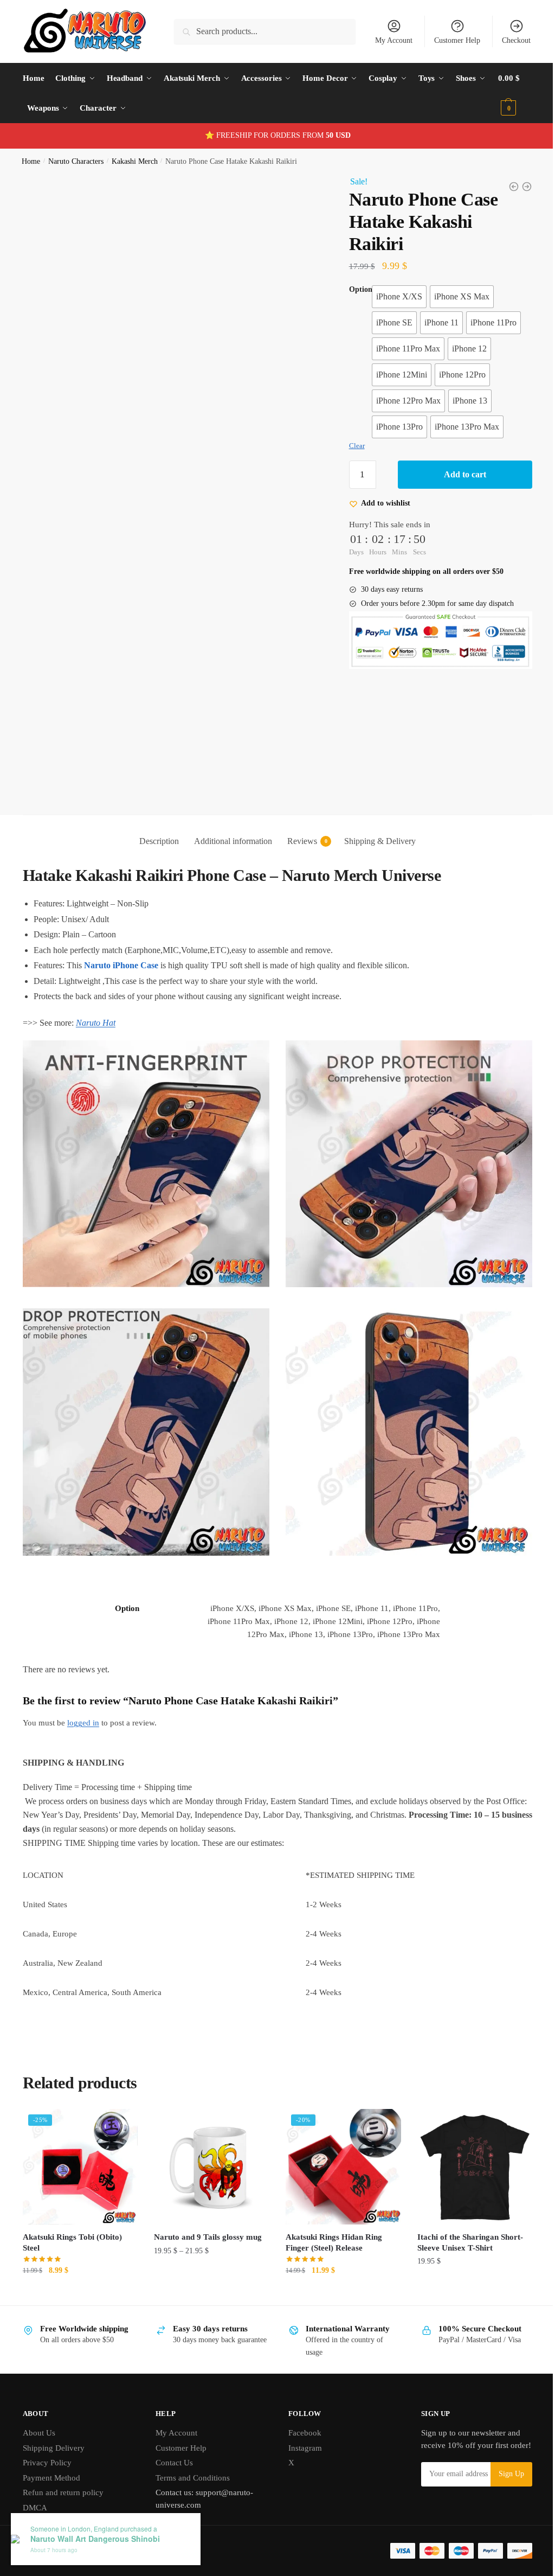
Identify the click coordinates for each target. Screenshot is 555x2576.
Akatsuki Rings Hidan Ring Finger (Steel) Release (330, 2222)
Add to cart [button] (79, 2273)
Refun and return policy (63, 2472)
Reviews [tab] (298, 831)
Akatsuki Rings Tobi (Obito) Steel (72, 2222)
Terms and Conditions (191, 2458)
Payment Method (51, 2458)
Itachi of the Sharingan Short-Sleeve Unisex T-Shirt (464, 2222)
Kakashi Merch (135, 161)
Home (31, 161)
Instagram (301, 2428)
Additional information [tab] (229, 831)
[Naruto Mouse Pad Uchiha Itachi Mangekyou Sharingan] (519, 187)
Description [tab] (155, 831)
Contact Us (172, 2443)
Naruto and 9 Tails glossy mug (206, 2217)
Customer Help (449, 40)
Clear (351, 446)
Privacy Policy (47, 2443)
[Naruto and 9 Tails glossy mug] (209, 2148)
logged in (83, 1705)
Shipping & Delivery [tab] (376, 831)
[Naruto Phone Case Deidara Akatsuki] (506, 187)
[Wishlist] (120, 2107)
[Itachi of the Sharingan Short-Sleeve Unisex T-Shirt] (467, 2148)
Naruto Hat (96, 1013)
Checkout (508, 40)
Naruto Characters (76, 161)
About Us (39, 2413)
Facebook (301, 2413)
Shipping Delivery (54, 2428)
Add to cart (459, 474)
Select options (209, 2273)
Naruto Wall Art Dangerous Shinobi (95, 2539)
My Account (386, 40)
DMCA (35, 2488)
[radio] (394, 297)
